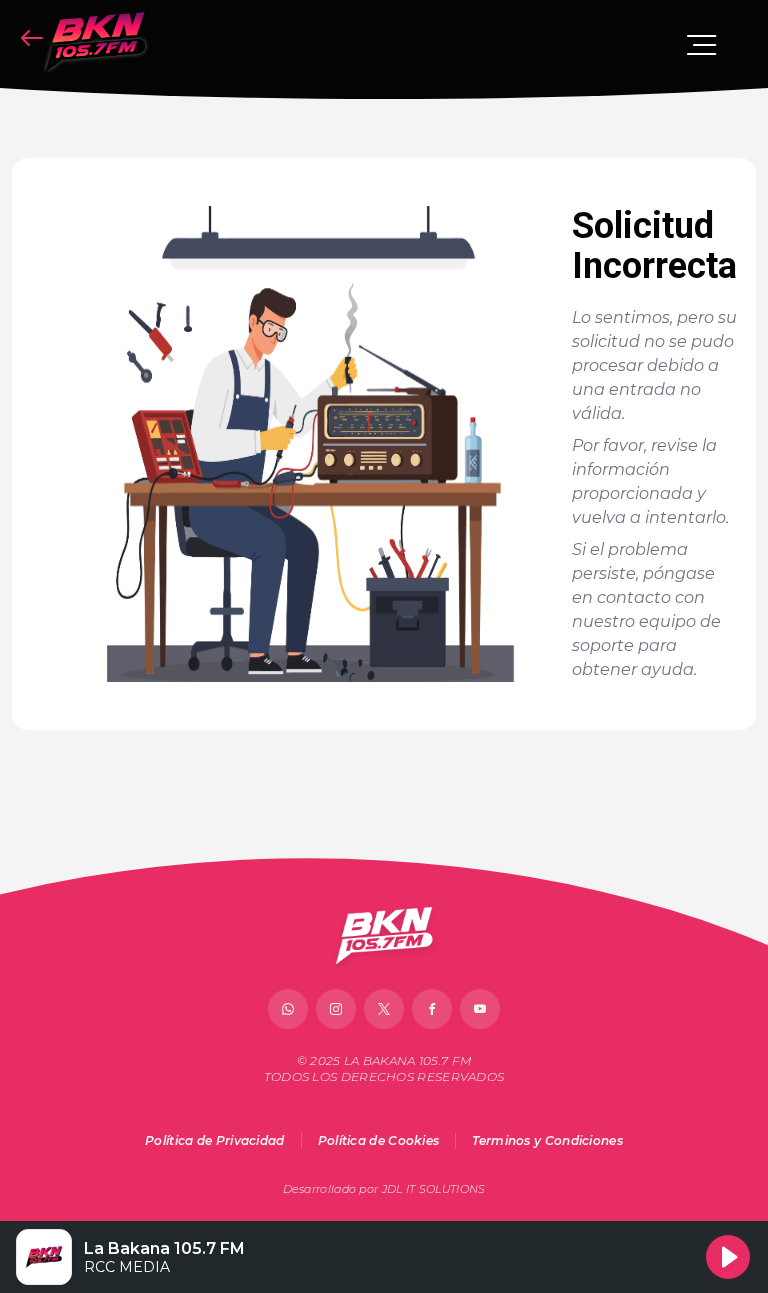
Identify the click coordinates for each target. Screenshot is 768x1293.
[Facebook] (432, 1009)
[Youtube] (480, 1009)
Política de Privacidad (215, 1140)
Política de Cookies (379, 1140)
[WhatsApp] (288, 1009)
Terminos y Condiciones (547, 1140)
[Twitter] (384, 1009)
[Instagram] (336, 1009)
